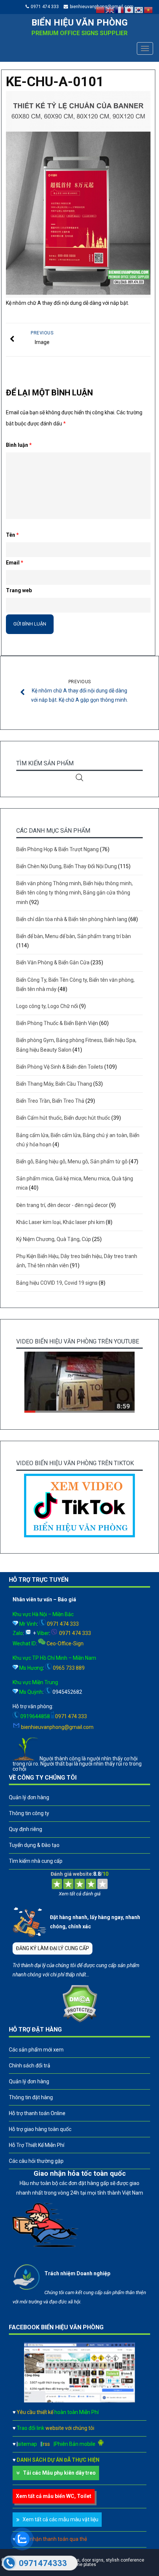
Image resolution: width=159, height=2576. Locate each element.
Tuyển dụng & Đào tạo (34, 1845)
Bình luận (19, 445)
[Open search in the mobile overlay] (79, 777)
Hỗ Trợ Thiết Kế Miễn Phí (37, 2145)
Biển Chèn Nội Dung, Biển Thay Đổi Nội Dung (67, 866)
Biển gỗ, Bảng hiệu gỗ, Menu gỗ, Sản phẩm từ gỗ (72, 1161)
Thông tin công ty (29, 1813)
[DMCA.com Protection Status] (80, 2021)
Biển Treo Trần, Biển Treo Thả (50, 1101)
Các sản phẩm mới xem (36, 2050)
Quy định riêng (26, 1829)
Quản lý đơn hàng (29, 1797)
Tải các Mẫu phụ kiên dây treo (59, 2473)
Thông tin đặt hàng (31, 2097)
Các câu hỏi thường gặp (36, 2161)
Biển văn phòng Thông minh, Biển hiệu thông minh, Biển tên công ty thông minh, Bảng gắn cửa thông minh (75, 893)
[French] (120, 10)
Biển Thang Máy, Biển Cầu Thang (54, 1084)
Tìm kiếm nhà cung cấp (36, 1861)
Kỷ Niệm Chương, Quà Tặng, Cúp (54, 1239)
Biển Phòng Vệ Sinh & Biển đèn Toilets (60, 1067)
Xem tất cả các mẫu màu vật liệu (60, 2519)
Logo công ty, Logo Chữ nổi (47, 1006)
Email (15, 563)
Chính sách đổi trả (30, 2066)
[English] (110, 10)
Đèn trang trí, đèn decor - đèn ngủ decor (62, 1205)
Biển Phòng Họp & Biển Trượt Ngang (57, 849)
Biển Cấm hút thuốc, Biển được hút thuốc (63, 1118)
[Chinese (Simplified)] (101, 10)
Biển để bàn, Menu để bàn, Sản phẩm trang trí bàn (74, 936)
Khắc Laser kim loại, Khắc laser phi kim (60, 1222)
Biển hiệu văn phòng (79, 23)
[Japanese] (129, 10)
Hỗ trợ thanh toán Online (37, 2113)
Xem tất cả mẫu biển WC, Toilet (54, 2496)
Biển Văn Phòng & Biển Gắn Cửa (53, 962)
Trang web (19, 590)
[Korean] (139, 10)
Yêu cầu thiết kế (58, 2412)
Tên (12, 535)
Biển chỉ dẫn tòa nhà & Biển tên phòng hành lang (72, 919)
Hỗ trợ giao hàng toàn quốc (40, 2129)
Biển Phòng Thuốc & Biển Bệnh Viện (57, 1023)
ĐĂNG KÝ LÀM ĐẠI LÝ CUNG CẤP (53, 1948)
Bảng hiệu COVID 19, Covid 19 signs (57, 1283)
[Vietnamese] (149, 10)
